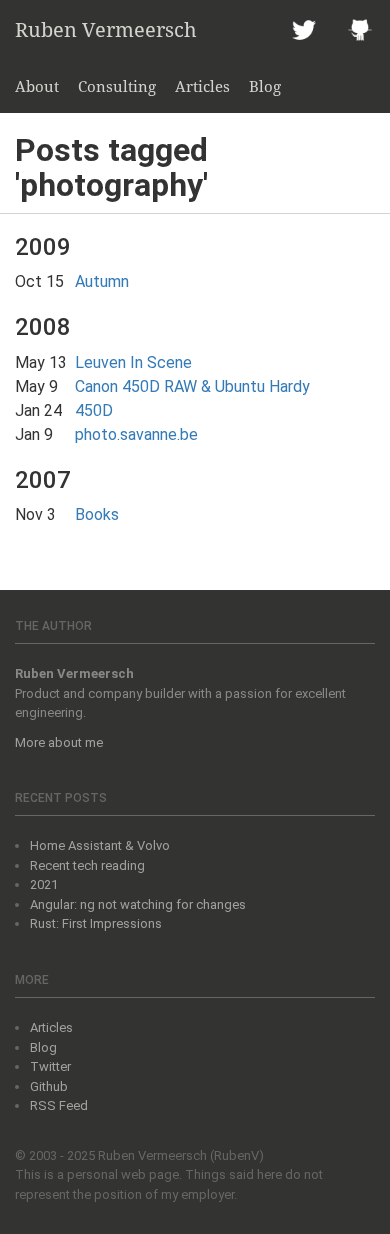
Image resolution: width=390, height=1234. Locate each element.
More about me (59, 742)
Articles (202, 86)
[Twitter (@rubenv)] (304, 30)
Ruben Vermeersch (106, 29)
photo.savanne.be (136, 434)
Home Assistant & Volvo (100, 845)
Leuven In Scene (133, 362)
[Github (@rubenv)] (360, 30)
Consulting (117, 86)
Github (49, 1086)
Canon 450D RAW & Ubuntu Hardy (192, 386)
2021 (44, 884)
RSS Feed (59, 1105)
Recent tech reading (87, 865)
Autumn (102, 281)
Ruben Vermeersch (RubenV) (181, 1155)
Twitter (50, 1066)
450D (94, 410)
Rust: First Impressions (96, 923)
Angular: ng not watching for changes (138, 904)
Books (97, 514)
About (37, 86)
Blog (265, 86)
